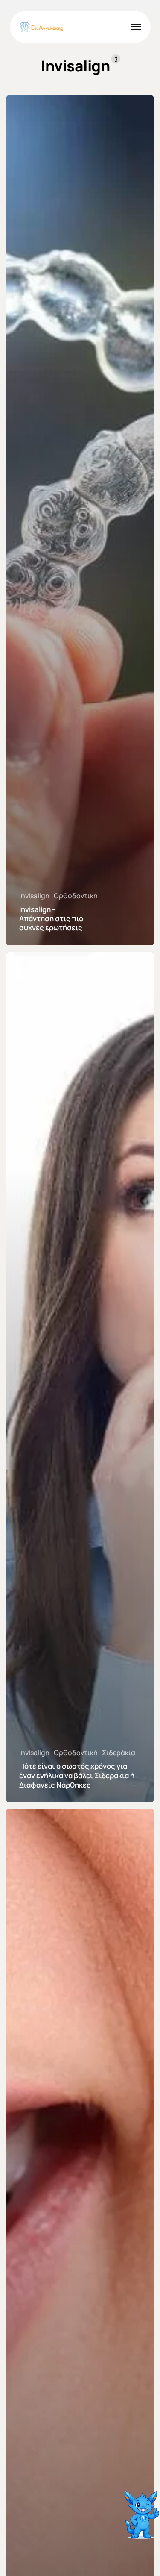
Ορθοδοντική (76, 896)
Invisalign (34, 896)
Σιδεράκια (119, 1753)
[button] (136, 27)
